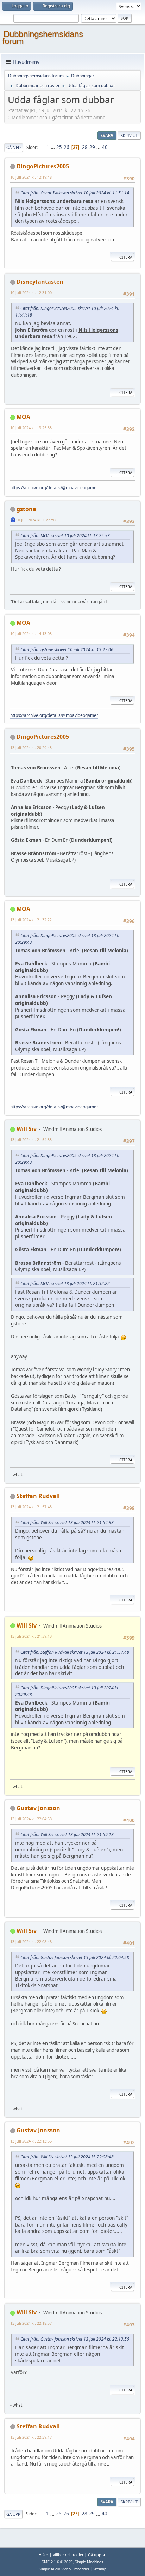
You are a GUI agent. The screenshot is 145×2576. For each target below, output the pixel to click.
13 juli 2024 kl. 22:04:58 (31, 1819)
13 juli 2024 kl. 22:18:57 (31, 2323)
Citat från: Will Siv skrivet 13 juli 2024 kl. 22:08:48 (67, 2157)
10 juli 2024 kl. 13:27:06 (37, 520)
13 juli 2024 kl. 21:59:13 (31, 1636)
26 (67, 147)
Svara (107, 135)
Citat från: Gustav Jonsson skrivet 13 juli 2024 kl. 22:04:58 (75, 1957)
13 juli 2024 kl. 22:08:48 (31, 1942)
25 (59, 147)
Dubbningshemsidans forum (43, 38)
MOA (23, 417)
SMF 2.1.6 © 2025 (57, 2562)
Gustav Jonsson (38, 1808)
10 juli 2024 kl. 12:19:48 (31, 177)
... (53, 147)
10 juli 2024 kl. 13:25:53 (31, 428)
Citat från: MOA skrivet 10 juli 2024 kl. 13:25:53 (65, 536)
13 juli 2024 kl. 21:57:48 (31, 1507)
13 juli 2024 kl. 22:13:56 (31, 2141)
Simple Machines (89, 2562)
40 (105, 147)
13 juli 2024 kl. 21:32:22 (31, 920)
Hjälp (43, 2555)
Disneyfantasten (40, 282)
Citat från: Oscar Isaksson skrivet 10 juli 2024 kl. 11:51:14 (75, 193)
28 (85, 147)
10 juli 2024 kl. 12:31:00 (31, 292)
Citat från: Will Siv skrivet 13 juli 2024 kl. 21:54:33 (67, 1523)
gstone (26, 509)
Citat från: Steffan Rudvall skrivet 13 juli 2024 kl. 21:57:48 (75, 1652)
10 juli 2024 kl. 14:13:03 (31, 633)
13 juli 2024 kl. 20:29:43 (31, 747)
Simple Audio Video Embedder (64, 2569)
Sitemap (99, 2569)
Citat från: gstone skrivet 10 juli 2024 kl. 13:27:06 (67, 650)
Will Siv (27, 1129)
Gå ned (14, 147)
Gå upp (13, 2514)
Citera (126, 257)
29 (92, 147)
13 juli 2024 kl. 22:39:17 (31, 2437)
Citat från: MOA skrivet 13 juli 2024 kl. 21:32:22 (65, 1284)
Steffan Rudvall (38, 1496)
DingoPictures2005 (43, 166)
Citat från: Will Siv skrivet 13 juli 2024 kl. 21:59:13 (67, 1835)
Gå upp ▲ (97, 2555)
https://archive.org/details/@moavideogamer (54, 488)
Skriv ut (129, 135)
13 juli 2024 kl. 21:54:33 (31, 1140)
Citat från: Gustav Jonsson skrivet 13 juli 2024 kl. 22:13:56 (75, 2339)
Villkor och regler (68, 2555)
